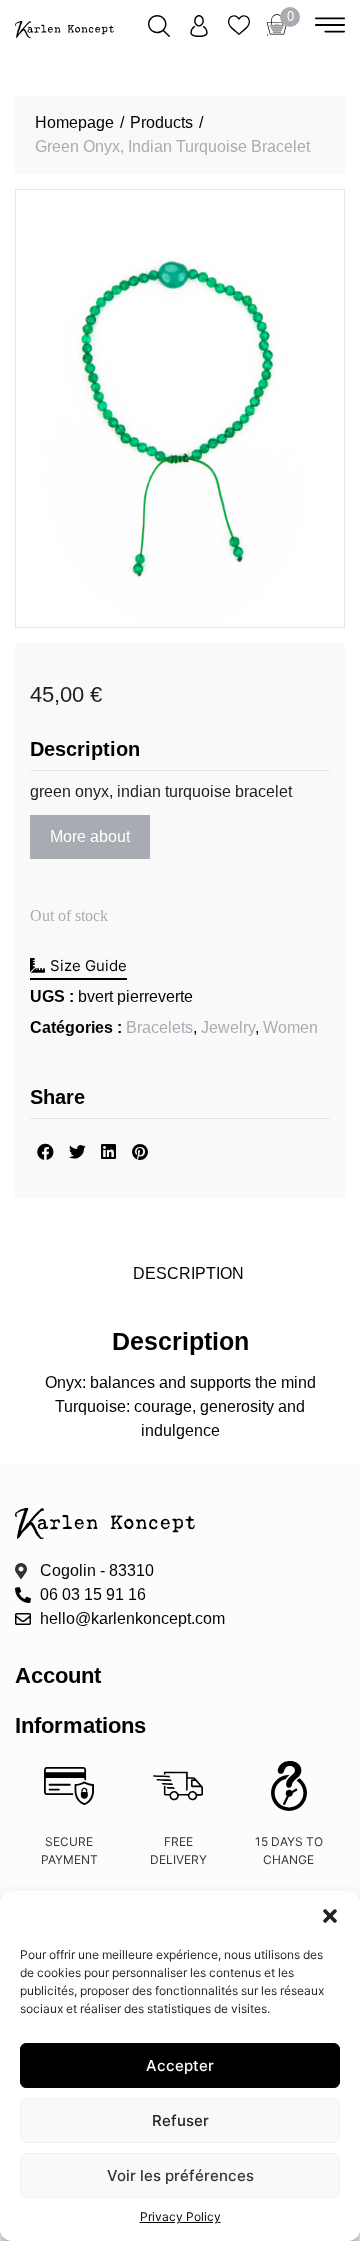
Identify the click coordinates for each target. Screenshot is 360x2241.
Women (290, 1027)
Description (188, 1273)
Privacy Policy (180, 2216)
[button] (330, 1916)
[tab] (187, 1274)
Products (161, 122)
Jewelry (228, 1027)
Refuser (180, 2120)
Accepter (180, 2065)
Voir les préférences (180, 2175)
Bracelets (159, 1027)
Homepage (74, 122)
